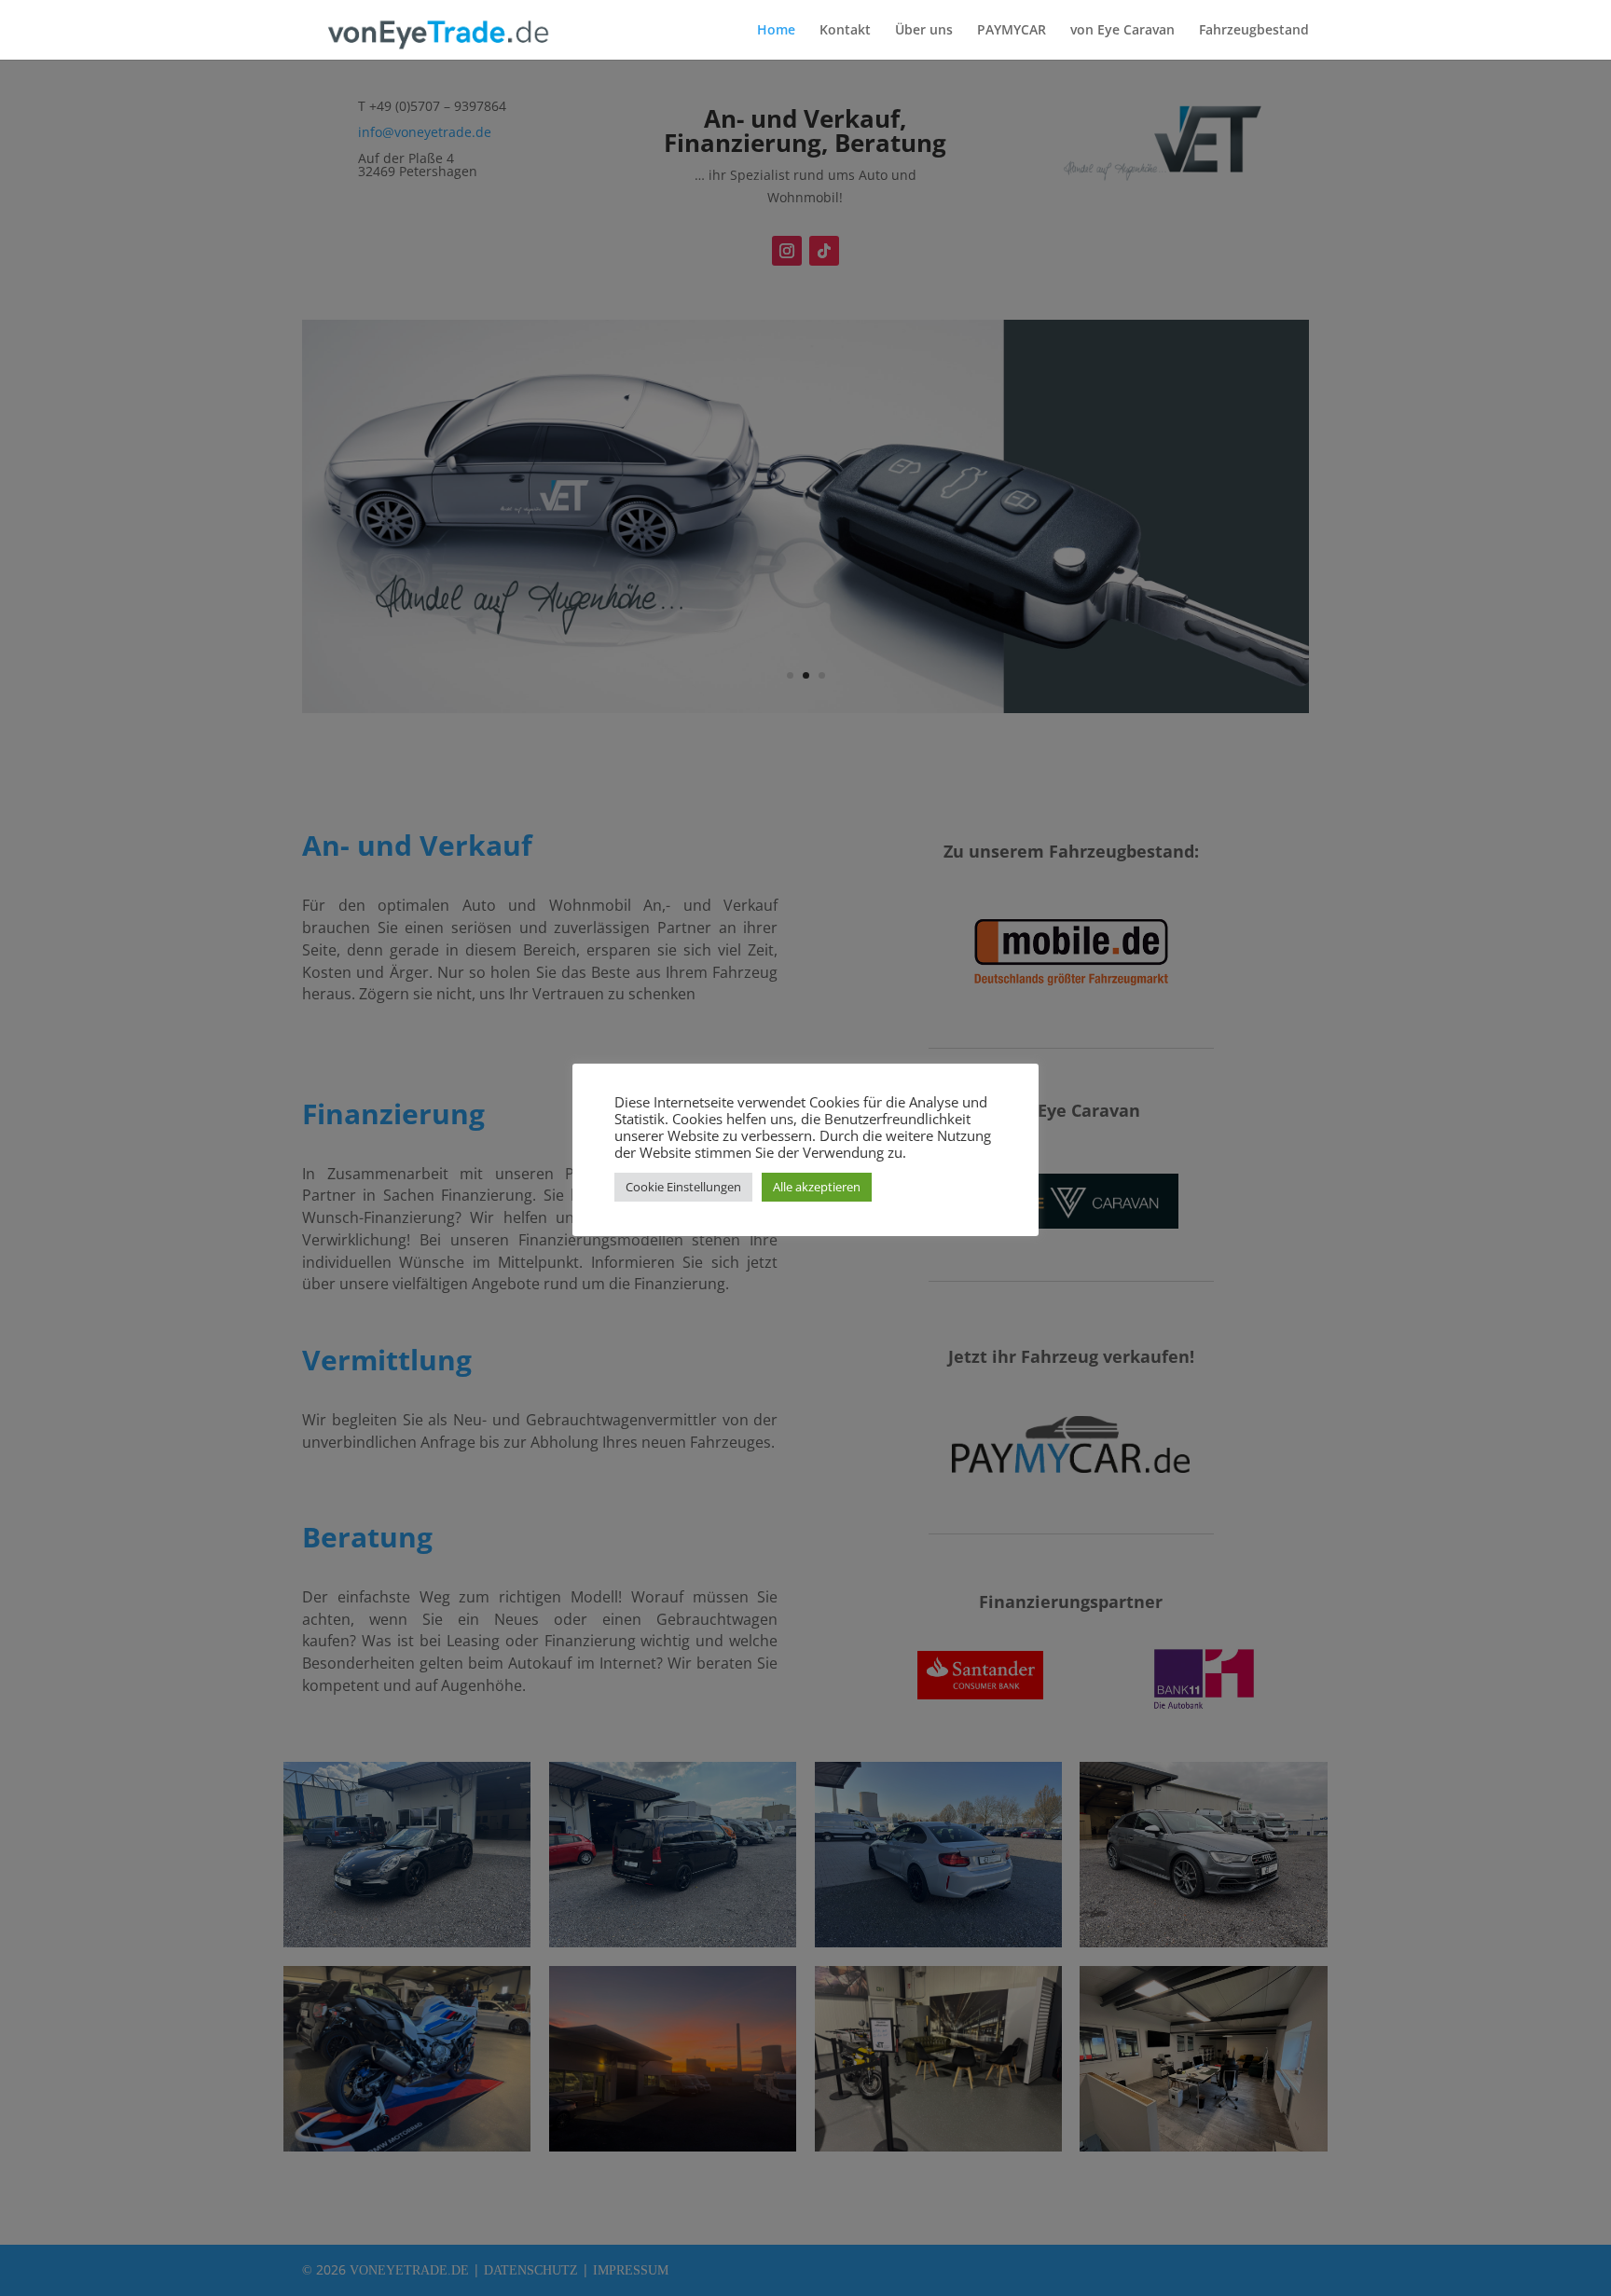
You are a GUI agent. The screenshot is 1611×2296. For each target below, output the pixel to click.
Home (776, 31)
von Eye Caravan (1122, 31)
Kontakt (845, 31)
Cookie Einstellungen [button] (683, 1187)
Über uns (924, 31)
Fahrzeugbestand (1254, 31)
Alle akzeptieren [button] (817, 1187)
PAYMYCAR (1012, 31)
